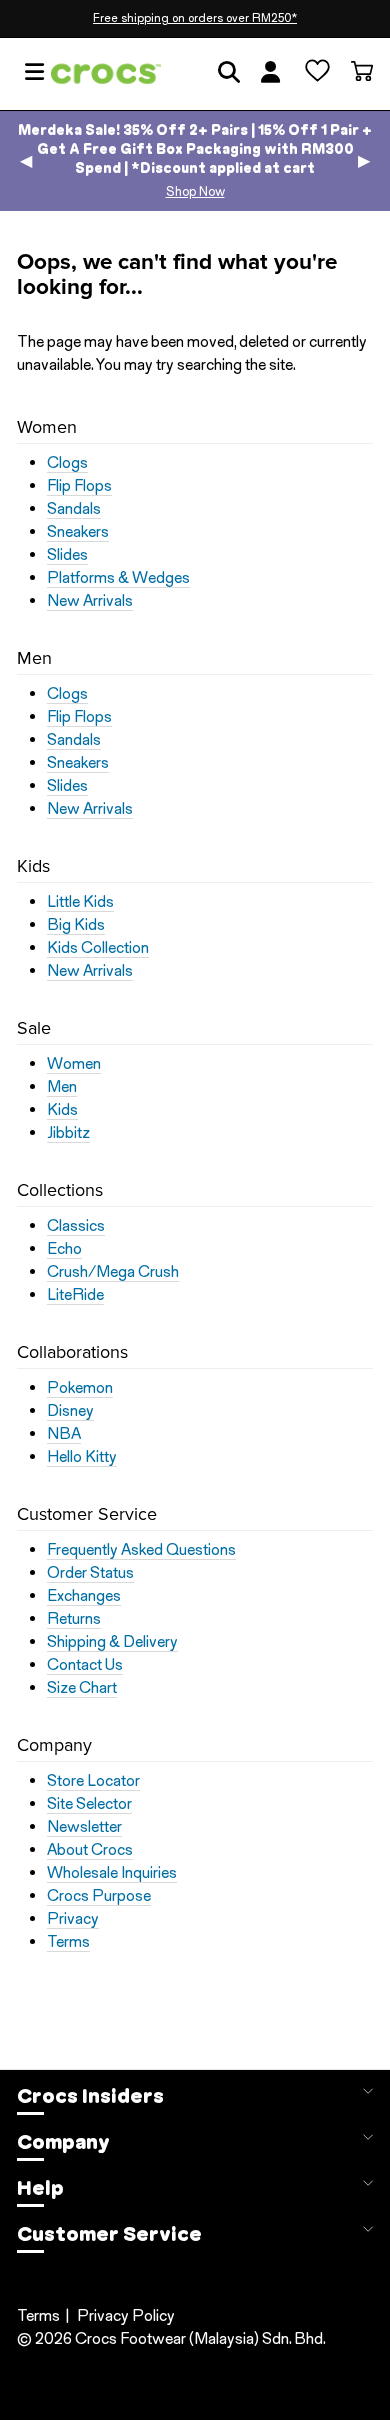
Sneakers (78, 532)
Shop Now (195, 191)
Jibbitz (68, 1133)
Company (63, 2142)
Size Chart (82, 1688)
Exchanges (84, 1596)
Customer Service (109, 2234)
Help (40, 2188)
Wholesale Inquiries (112, 1873)
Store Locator (93, 1781)
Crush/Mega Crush (113, 1272)
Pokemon (80, 1388)
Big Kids (76, 925)
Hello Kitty (82, 1457)
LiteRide (75, 1295)
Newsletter (84, 1827)
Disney (70, 1411)
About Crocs (90, 1850)
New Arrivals (90, 601)
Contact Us (85, 1665)
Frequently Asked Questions (141, 1550)
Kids (62, 1110)
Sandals (74, 509)
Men (62, 1087)
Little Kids (80, 902)
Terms (68, 1942)
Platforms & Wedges (118, 578)
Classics (76, 1226)
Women (74, 1064)
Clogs (67, 463)
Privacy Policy (126, 2315)
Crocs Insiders (90, 2096)
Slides (67, 555)
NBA (64, 1434)
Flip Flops (79, 486)
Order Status (90, 1573)
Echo (64, 1249)
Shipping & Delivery (112, 1642)
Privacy (73, 1919)
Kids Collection (98, 948)
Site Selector (89, 1804)
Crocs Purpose (99, 1896)
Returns (74, 1619)
